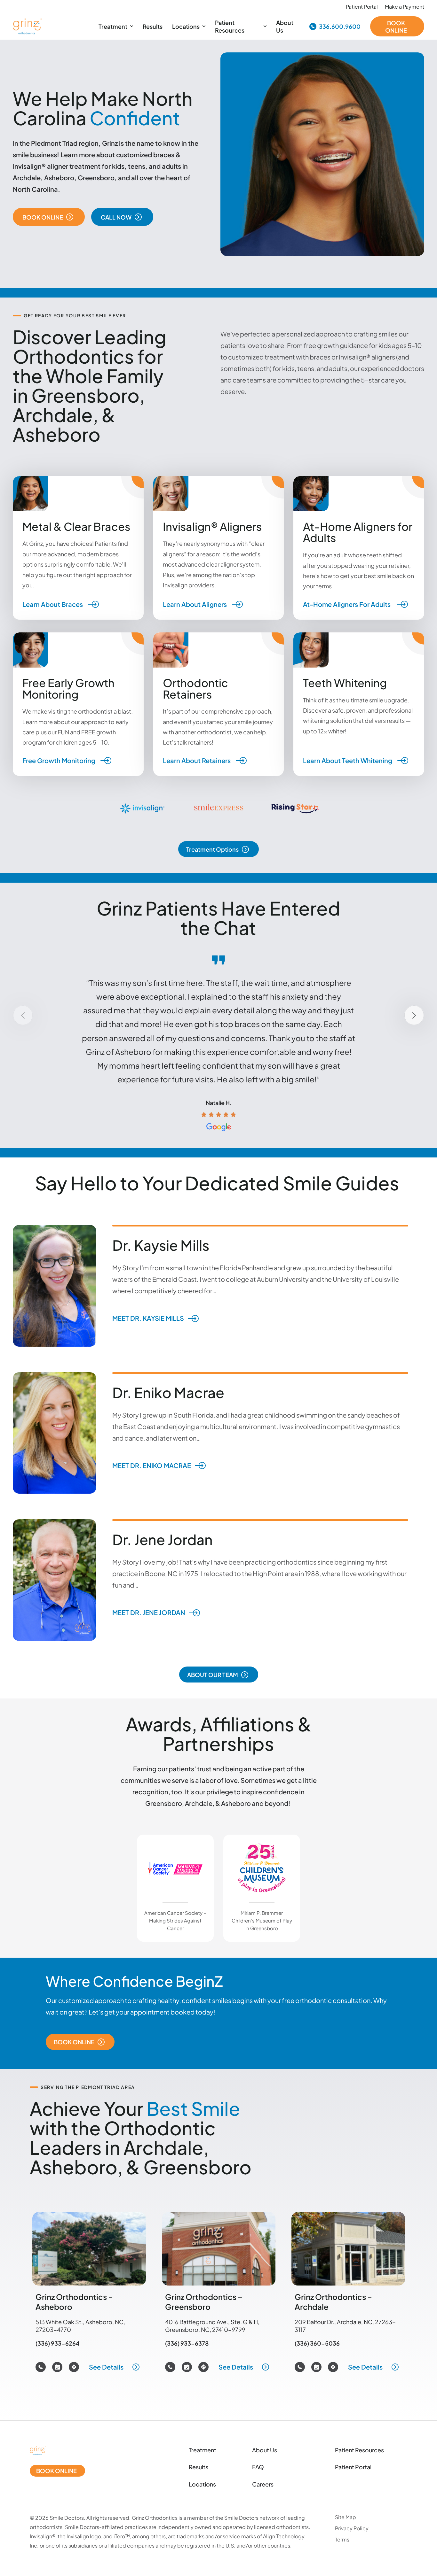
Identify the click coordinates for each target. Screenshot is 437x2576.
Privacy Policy (352, 2528)
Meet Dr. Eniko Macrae (152, 1465)
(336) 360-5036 (317, 2343)
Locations (202, 2484)
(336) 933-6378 (187, 2343)
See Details (107, 2367)
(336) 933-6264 (58, 2343)
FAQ (258, 2467)
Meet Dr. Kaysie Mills (148, 1318)
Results (199, 2467)
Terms (342, 2539)
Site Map (346, 2517)
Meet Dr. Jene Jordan (149, 1613)
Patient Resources (359, 2450)
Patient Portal (353, 2467)
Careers (263, 2484)
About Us (265, 2450)
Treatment (203, 2450)
